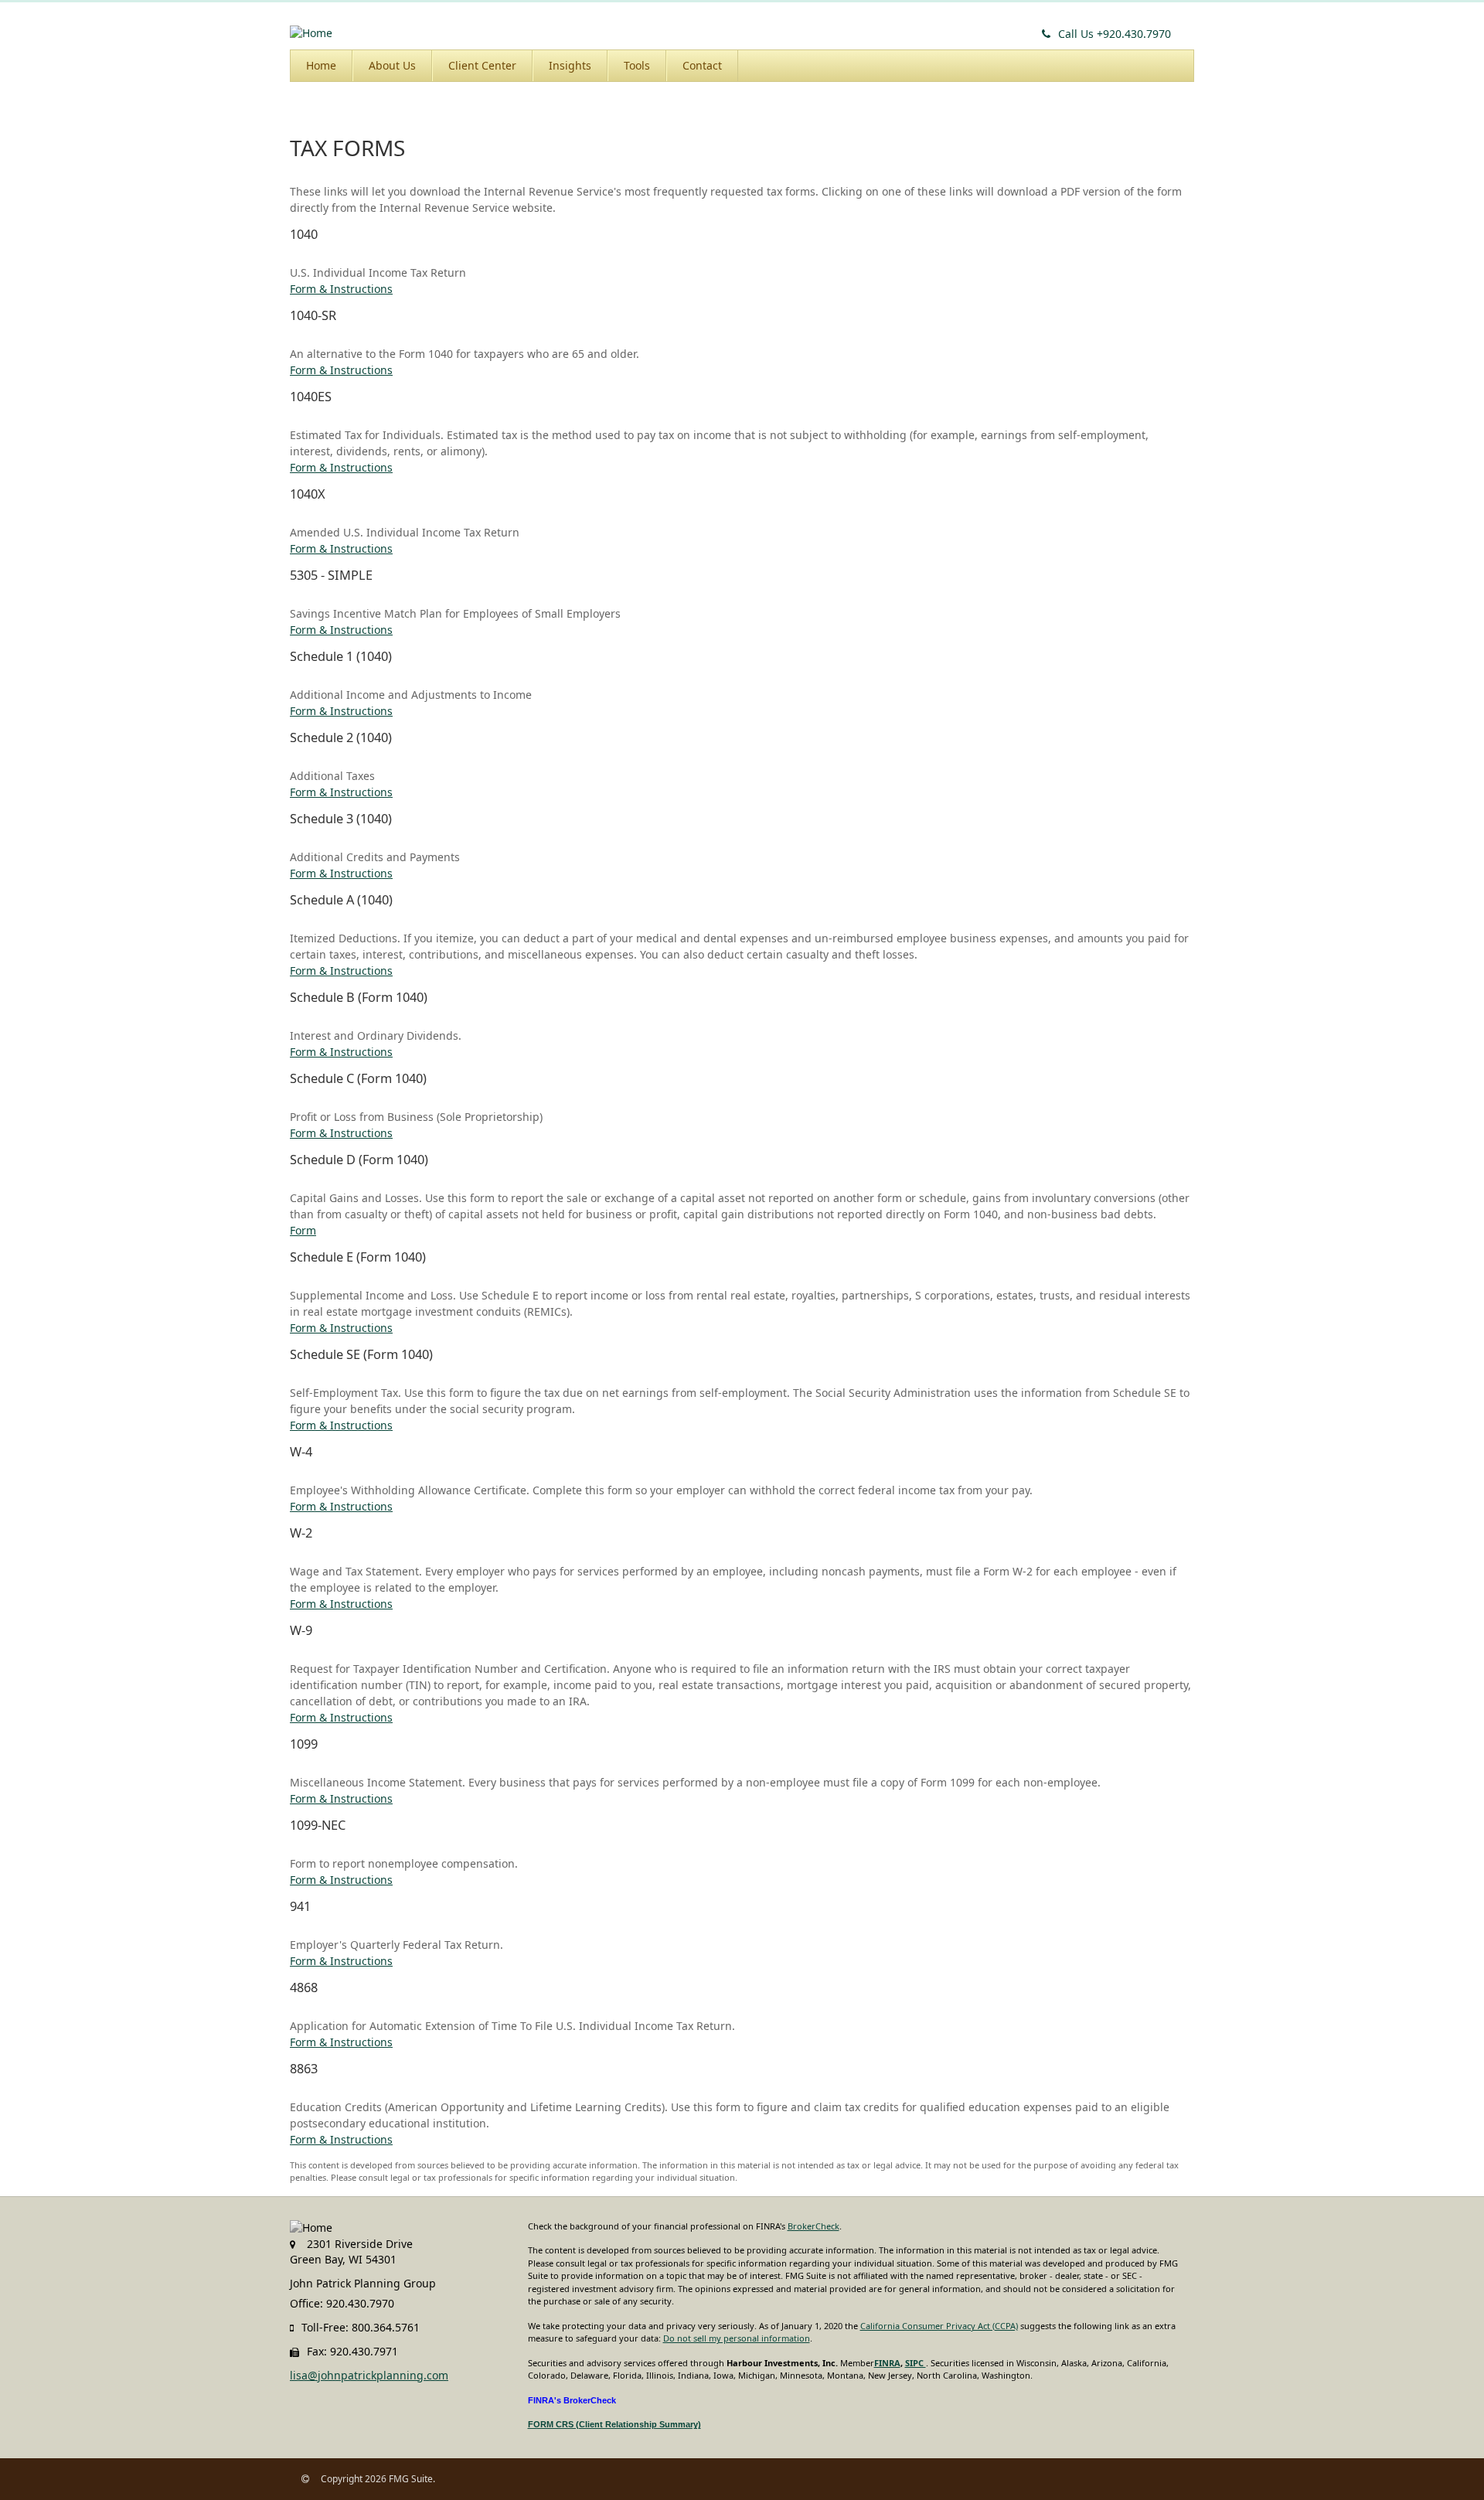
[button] (392, 66)
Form (303, 1230)
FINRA (887, 2363)
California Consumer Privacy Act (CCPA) (939, 2326)
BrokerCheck (813, 2226)
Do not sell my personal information (737, 2338)
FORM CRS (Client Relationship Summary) (614, 2424)
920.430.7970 (1115, 34)
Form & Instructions (341, 289)
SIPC (916, 2363)
